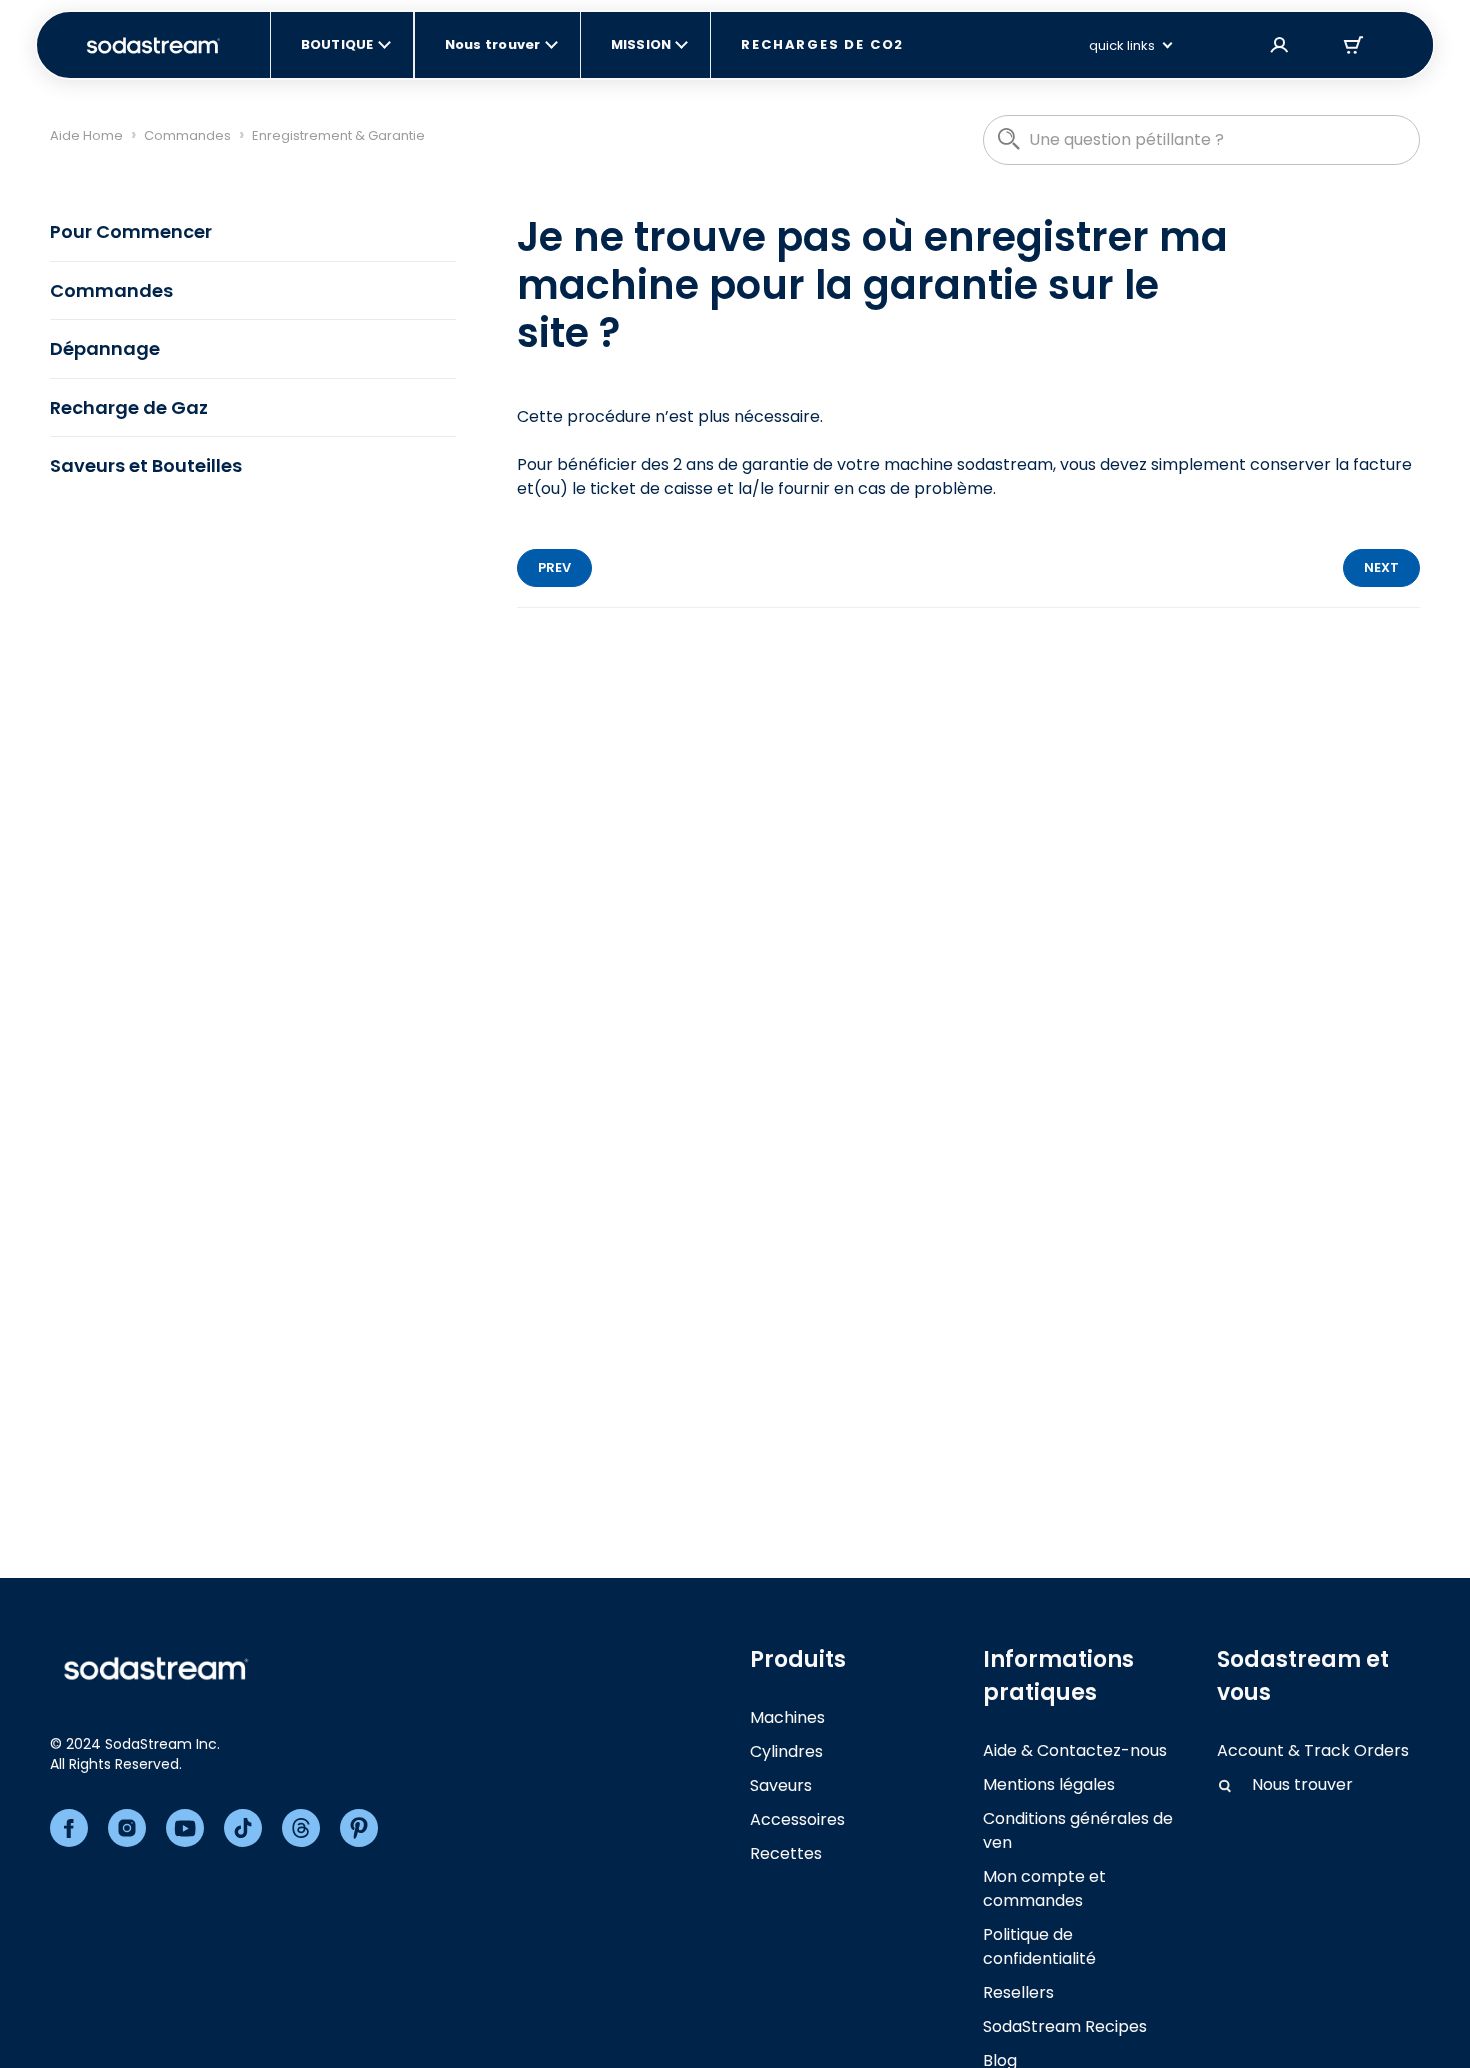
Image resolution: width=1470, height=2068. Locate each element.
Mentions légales (1049, 1784)
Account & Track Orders (1313, 1750)
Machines (787, 1717)
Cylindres (786, 1751)
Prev (554, 567)
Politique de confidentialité (1039, 1946)
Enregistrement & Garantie (338, 135)
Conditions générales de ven (1078, 1830)
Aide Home (86, 135)
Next (1381, 567)
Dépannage (105, 348)
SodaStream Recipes (1065, 2026)
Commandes (187, 135)
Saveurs (781, 1785)
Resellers (1018, 1992)
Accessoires (797, 1819)
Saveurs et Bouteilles (146, 465)
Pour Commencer (131, 231)
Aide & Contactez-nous (1075, 1750)
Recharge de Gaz (129, 407)
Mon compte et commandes (1044, 1888)
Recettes (786, 1853)
